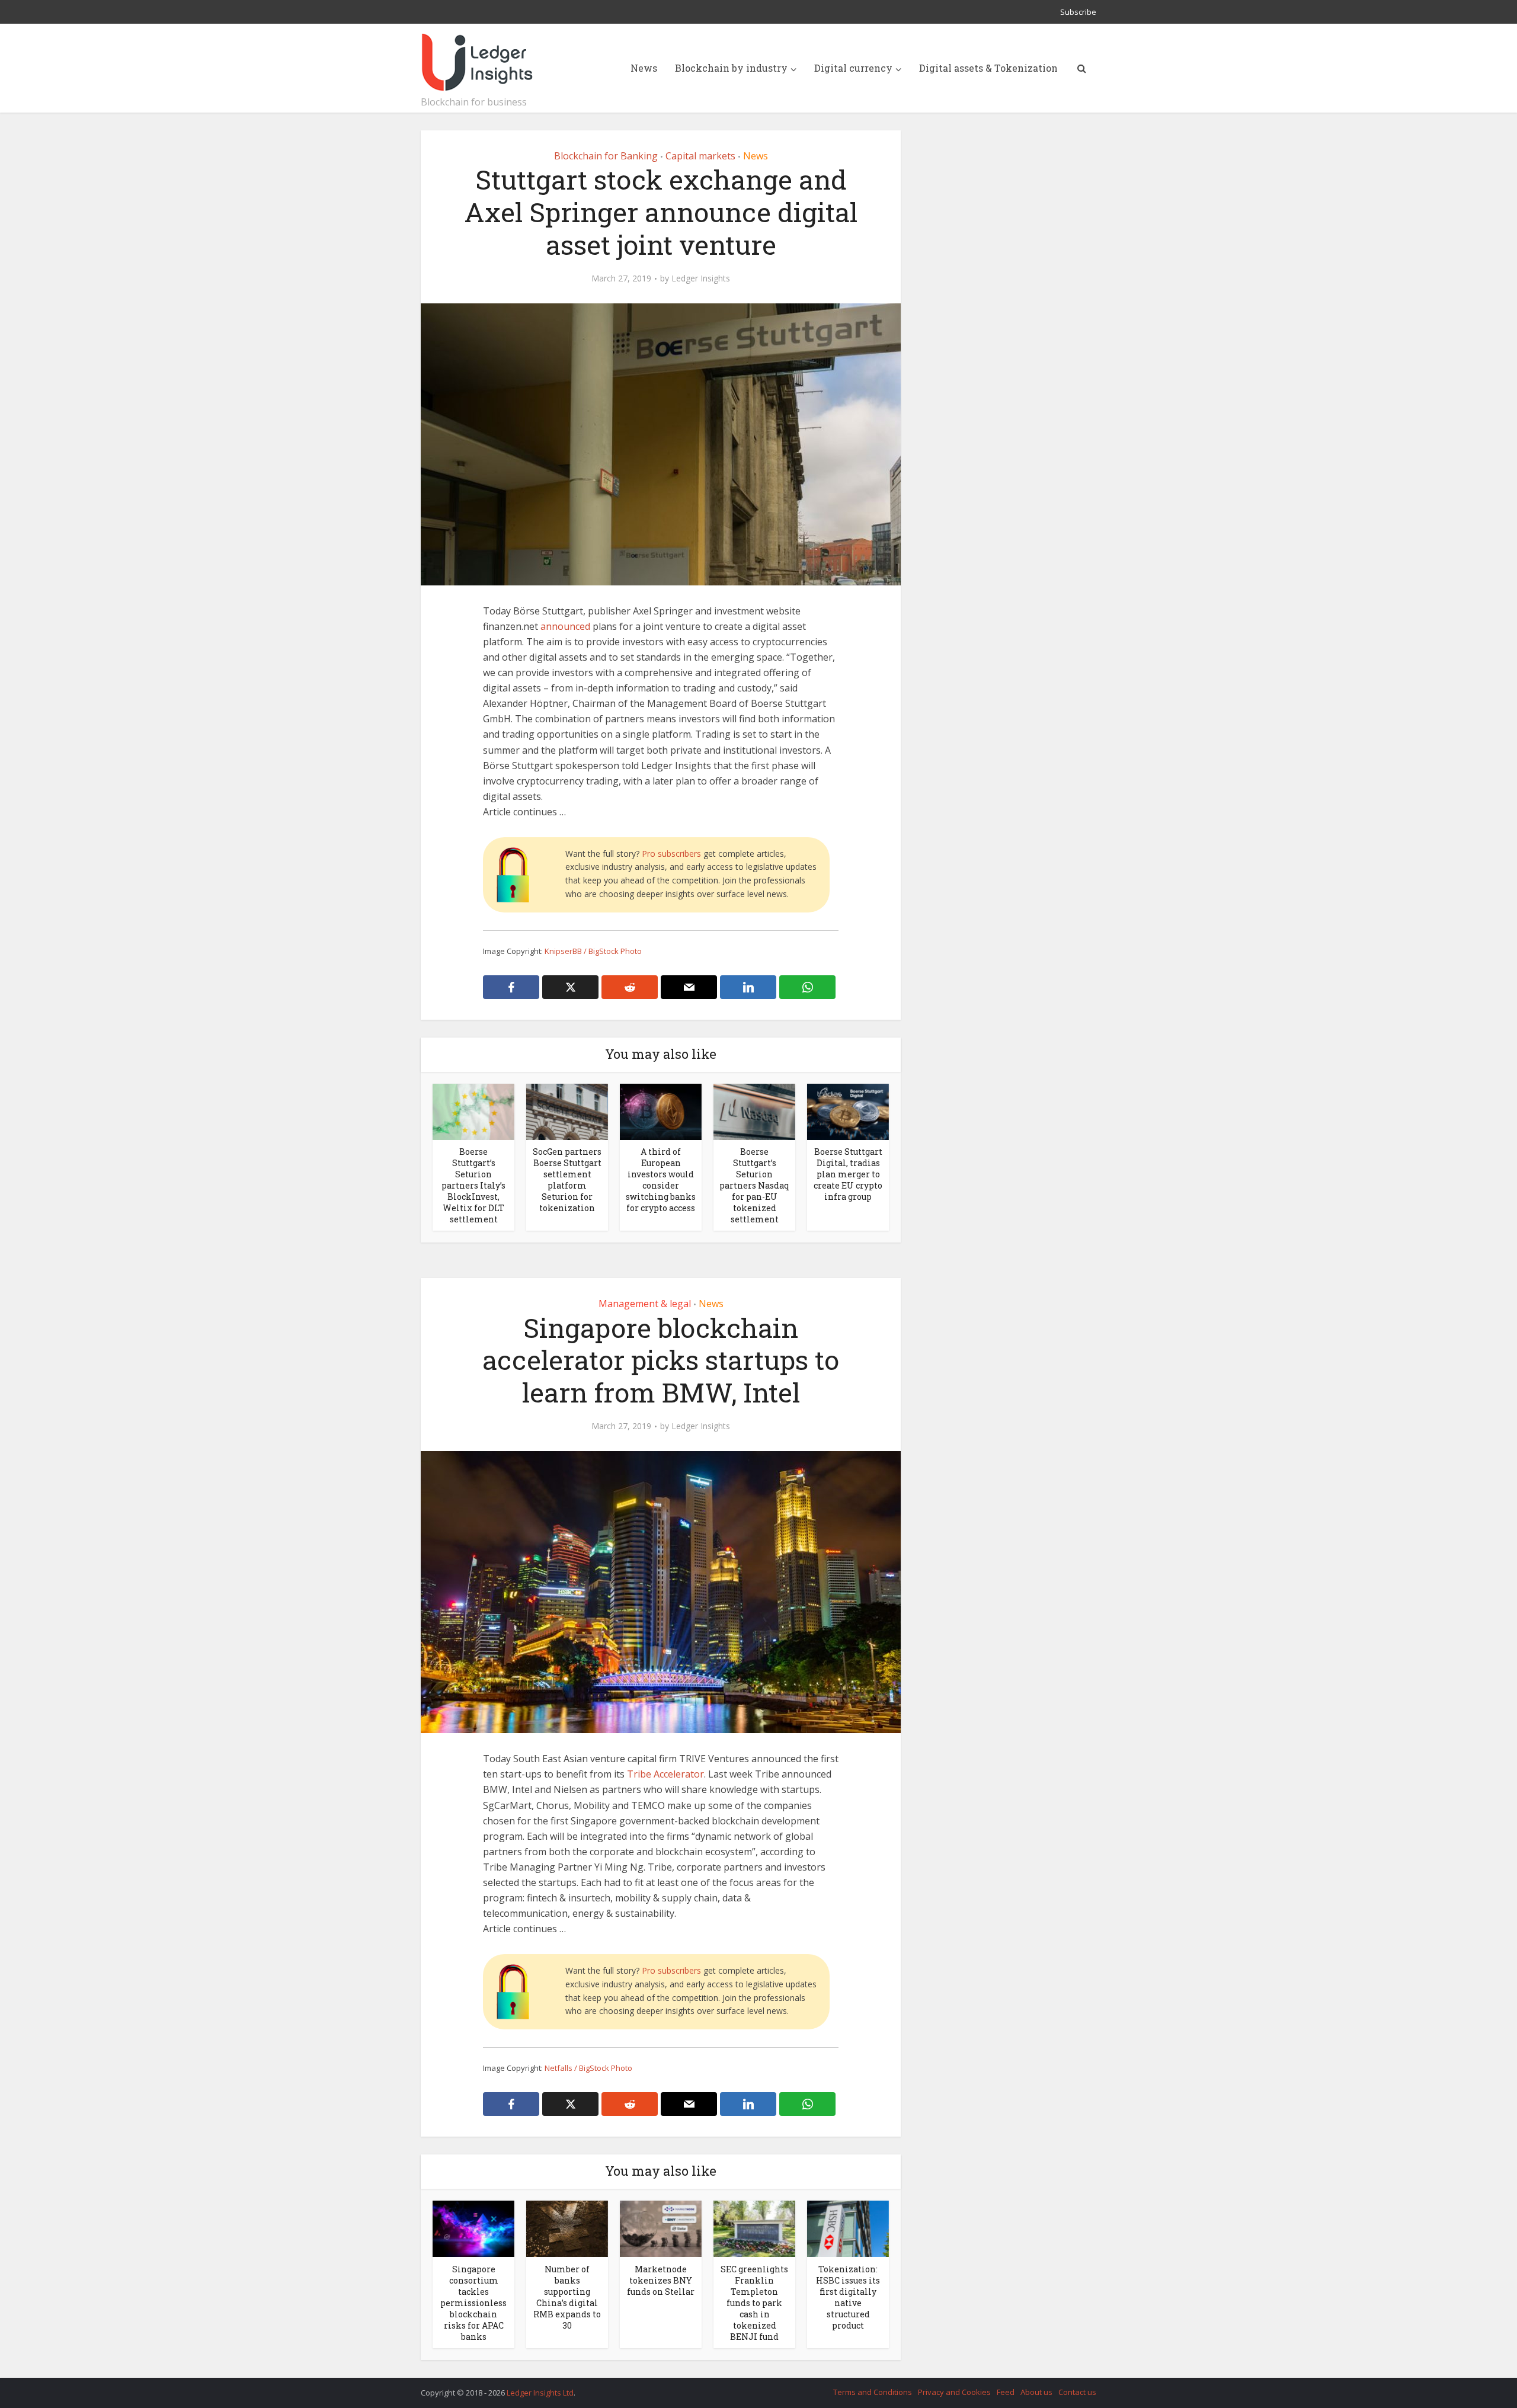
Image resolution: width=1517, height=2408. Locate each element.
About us (1036, 2392)
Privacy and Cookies (954, 2392)
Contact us (1077, 2392)
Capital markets (700, 156)
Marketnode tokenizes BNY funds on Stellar (661, 2280)
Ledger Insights (701, 278)
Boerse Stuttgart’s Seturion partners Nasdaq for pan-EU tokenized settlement (754, 1185)
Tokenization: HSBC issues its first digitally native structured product (848, 2297)
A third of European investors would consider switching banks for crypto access (661, 1180)
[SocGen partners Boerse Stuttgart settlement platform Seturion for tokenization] (567, 1111)
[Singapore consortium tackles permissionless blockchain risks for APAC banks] (473, 2228)
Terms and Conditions (873, 2392)
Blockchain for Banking (606, 156)
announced (565, 626)
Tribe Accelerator (665, 1774)
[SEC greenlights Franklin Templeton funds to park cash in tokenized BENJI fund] (754, 2228)
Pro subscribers (671, 854)
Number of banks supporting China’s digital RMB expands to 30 (567, 2297)
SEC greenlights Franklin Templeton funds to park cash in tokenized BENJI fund (754, 2303)
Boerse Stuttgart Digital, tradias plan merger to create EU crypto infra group (848, 1174)
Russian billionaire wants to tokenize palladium (747, 2387)
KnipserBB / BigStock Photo (593, 951)
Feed (1006, 2392)
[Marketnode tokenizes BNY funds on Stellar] (661, 2228)
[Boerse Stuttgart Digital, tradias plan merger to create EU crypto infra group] (848, 1111)
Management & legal (645, 1304)
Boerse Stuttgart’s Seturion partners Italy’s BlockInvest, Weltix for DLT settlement (473, 1185)
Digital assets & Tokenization (988, 68)
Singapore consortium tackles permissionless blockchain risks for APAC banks (473, 2303)
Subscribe (1078, 12)
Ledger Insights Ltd (540, 2393)
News (644, 68)
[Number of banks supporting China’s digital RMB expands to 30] (567, 2228)
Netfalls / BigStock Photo (588, 2068)
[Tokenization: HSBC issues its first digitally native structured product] (848, 2228)
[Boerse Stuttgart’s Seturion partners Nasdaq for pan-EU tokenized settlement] (754, 1111)
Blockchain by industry (731, 68)
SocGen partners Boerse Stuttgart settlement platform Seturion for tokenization (567, 1180)
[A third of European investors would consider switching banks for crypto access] (661, 1111)
